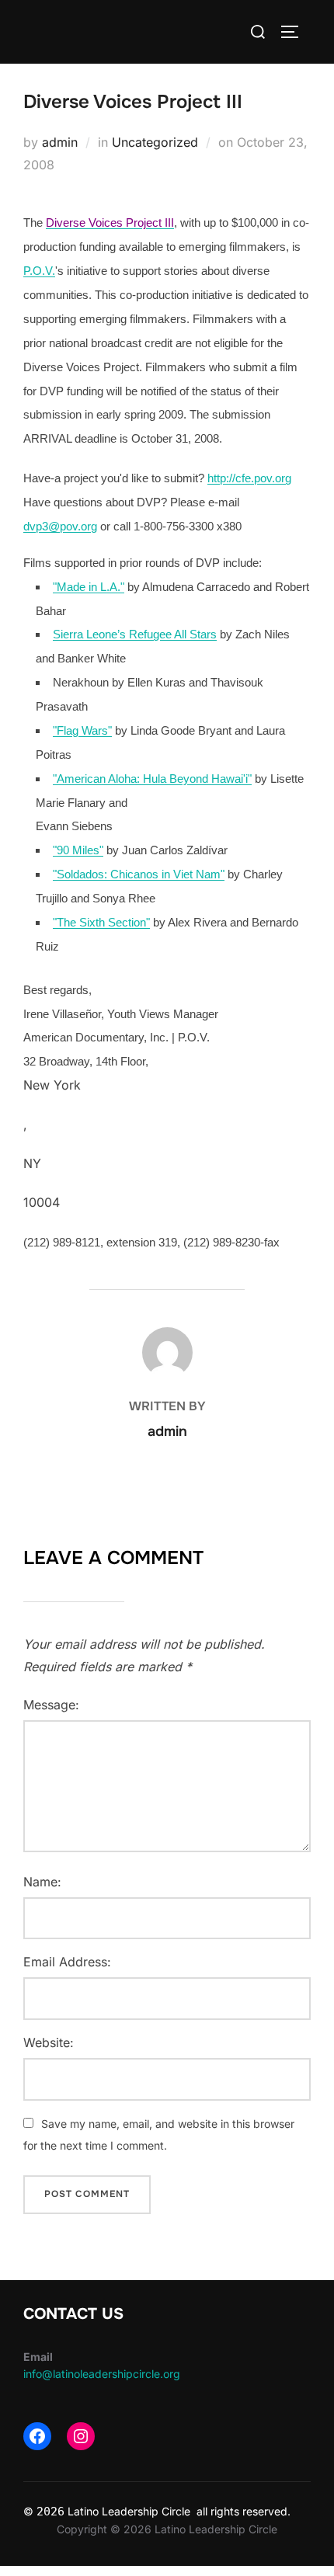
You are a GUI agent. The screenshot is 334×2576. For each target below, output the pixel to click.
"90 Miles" (78, 850)
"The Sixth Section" (101, 923)
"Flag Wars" (82, 731)
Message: (51, 1705)
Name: (42, 1882)
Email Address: (67, 1962)
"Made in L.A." (89, 587)
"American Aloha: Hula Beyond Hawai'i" (152, 779)
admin (60, 142)
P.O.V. (39, 271)
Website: (49, 2042)
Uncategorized (155, 142)
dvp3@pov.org (60, 527)
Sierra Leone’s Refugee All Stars (135, 634)
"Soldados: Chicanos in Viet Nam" (139, 874)
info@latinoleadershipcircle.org (102, 2374)
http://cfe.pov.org (249, 478)
